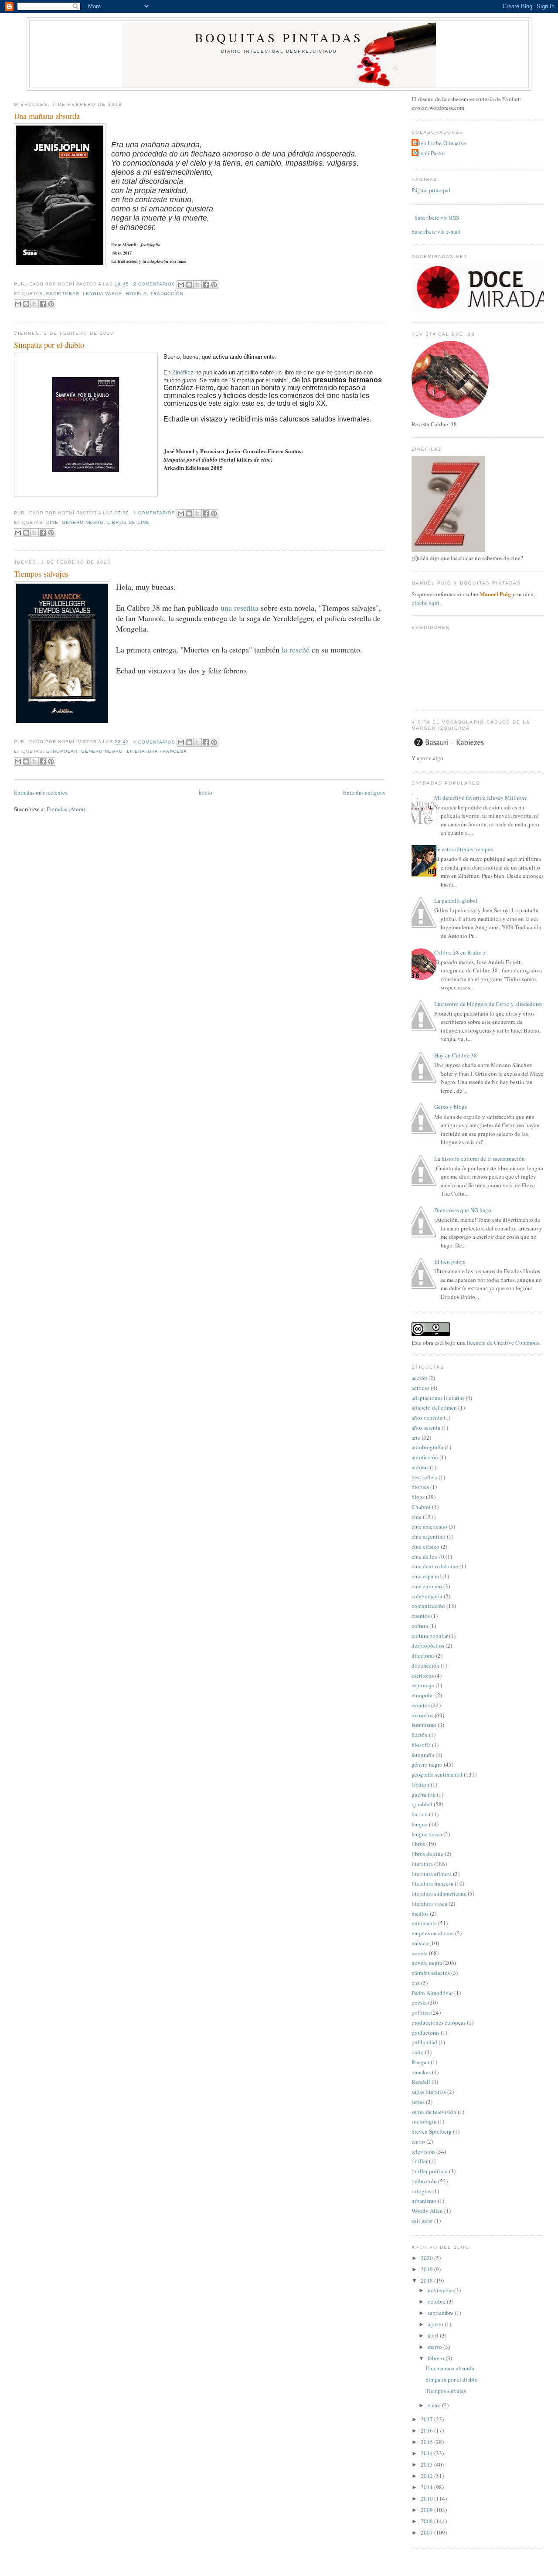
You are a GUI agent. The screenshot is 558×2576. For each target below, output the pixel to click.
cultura (420, 1626)
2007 (427, 2532)
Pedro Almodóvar (432, 1993)
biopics (420, 1487)
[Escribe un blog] (189, 285)
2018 (427, 2280)
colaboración (427, 1596)
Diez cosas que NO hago (463, 1210)
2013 (427, 2464)
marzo (436, 2347)
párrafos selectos (431, 1973)
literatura (422, 1864)
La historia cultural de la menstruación (480, 1159)
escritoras (63, 294)
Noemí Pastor (429, 153)
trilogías (421, 2191)
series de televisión (434, 2112)
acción (419, 1378)
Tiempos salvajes (41, 574)
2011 (427, 2487)
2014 (427, 2453)
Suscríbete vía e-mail (436, 231)
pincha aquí (425, 602)
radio (418, 2052)
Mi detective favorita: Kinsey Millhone (481, 798)
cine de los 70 (428, 1556)
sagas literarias (429, 2092)
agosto (436, 2324)
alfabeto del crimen (434, 1407)
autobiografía (427, 1447)
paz (416, 1983)
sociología (424, 2121)
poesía (419, 2002)
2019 (427, 2269)
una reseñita (240, 608)
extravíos (422, 1715)
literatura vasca (429, 1903)
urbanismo (424, 2201)
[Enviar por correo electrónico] (181, 285)
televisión (423, 2151)
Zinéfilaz (184, 372)
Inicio (205, 792)
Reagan (420, 2062)
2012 (427, 2476)
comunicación (428, 1606)
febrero (437, 2358)
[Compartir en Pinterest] (214, 285)
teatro (418, 2141)
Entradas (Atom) (66, 809)
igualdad (422, 1804)
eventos (421, 1705)
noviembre (441, 2290)
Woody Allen (427, 2211)
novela (136, 294)
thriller (420, 2161)
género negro (83, 522)
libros (418, 1844)
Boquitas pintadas (279, 37)
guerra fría (424, 1794)
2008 (427, 2521)
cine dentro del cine (435, 1566)
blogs (418, 1497)
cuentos (421, 1616)
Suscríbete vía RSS (436, 217)
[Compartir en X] (197, 285)
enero (435, 2405)
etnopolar (62, 751)
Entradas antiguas (364, 792)
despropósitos (428, 1645)
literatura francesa (157, 751)
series (418, 2102)
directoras (423, 1655)
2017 (427, 2419)
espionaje (423, 1685)
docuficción (425, 1665)
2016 (427, 2430)
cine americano (429, 1526)
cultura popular (430, 1636)
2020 (427, 2258)
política (421, 2012)
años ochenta (427, 1417)
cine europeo (427, 1586)
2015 (427, 2442)
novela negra (427, 1963)
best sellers (424, 1477)
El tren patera (450, 1261)
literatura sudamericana (439, 1893)
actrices (420, 1388)
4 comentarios (154, 742)
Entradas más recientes (41, 792)
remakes (421, 2072)
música (420, 1943)
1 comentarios (154, 513)
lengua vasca (102, 294)
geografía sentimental (437, 1774)
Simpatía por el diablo (49, 345)
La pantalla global (456, 901)
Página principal (431, 190)
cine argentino (429, 1536)
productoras (425, 2032)
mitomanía (424, 1923)
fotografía (423, 1755)
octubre (437, 2301)
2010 (427, 2498)
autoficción (425, 1457)
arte (416, 1438)
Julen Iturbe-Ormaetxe (440, 143)
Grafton (420, 1784)
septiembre (441, 2313)
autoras (420, 1467)
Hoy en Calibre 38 (456, 1055)
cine (52, 522)
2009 (427, 2510)
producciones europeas (439, 2022)
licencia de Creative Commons (503, 1342)
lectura (420, 1814)
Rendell (421, 2082)
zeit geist (422, 2221)
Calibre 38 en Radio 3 (460, 952)
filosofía (421, 1745)
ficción (420, 1735)
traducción (167, 294)
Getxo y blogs (451, 1107)
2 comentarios (154, 284)
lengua (420, 1824)
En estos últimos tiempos (464, 849)
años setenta (426, 1427)
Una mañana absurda (47, 116)
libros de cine (128, 522)
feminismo (424, 1725)
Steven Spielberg (432, 2131)
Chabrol (421, 1507)
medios (420, 1913)
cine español (426, 1576)
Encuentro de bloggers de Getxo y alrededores (488, 1004)
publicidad (424, 2042)
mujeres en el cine (433, 1933)
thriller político (430, 2171)
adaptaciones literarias (438, 1398)
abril (434, 2335)
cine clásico (425, 1546)
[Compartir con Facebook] (206, 285)
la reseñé (294, 649)
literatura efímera (432, 1874)
